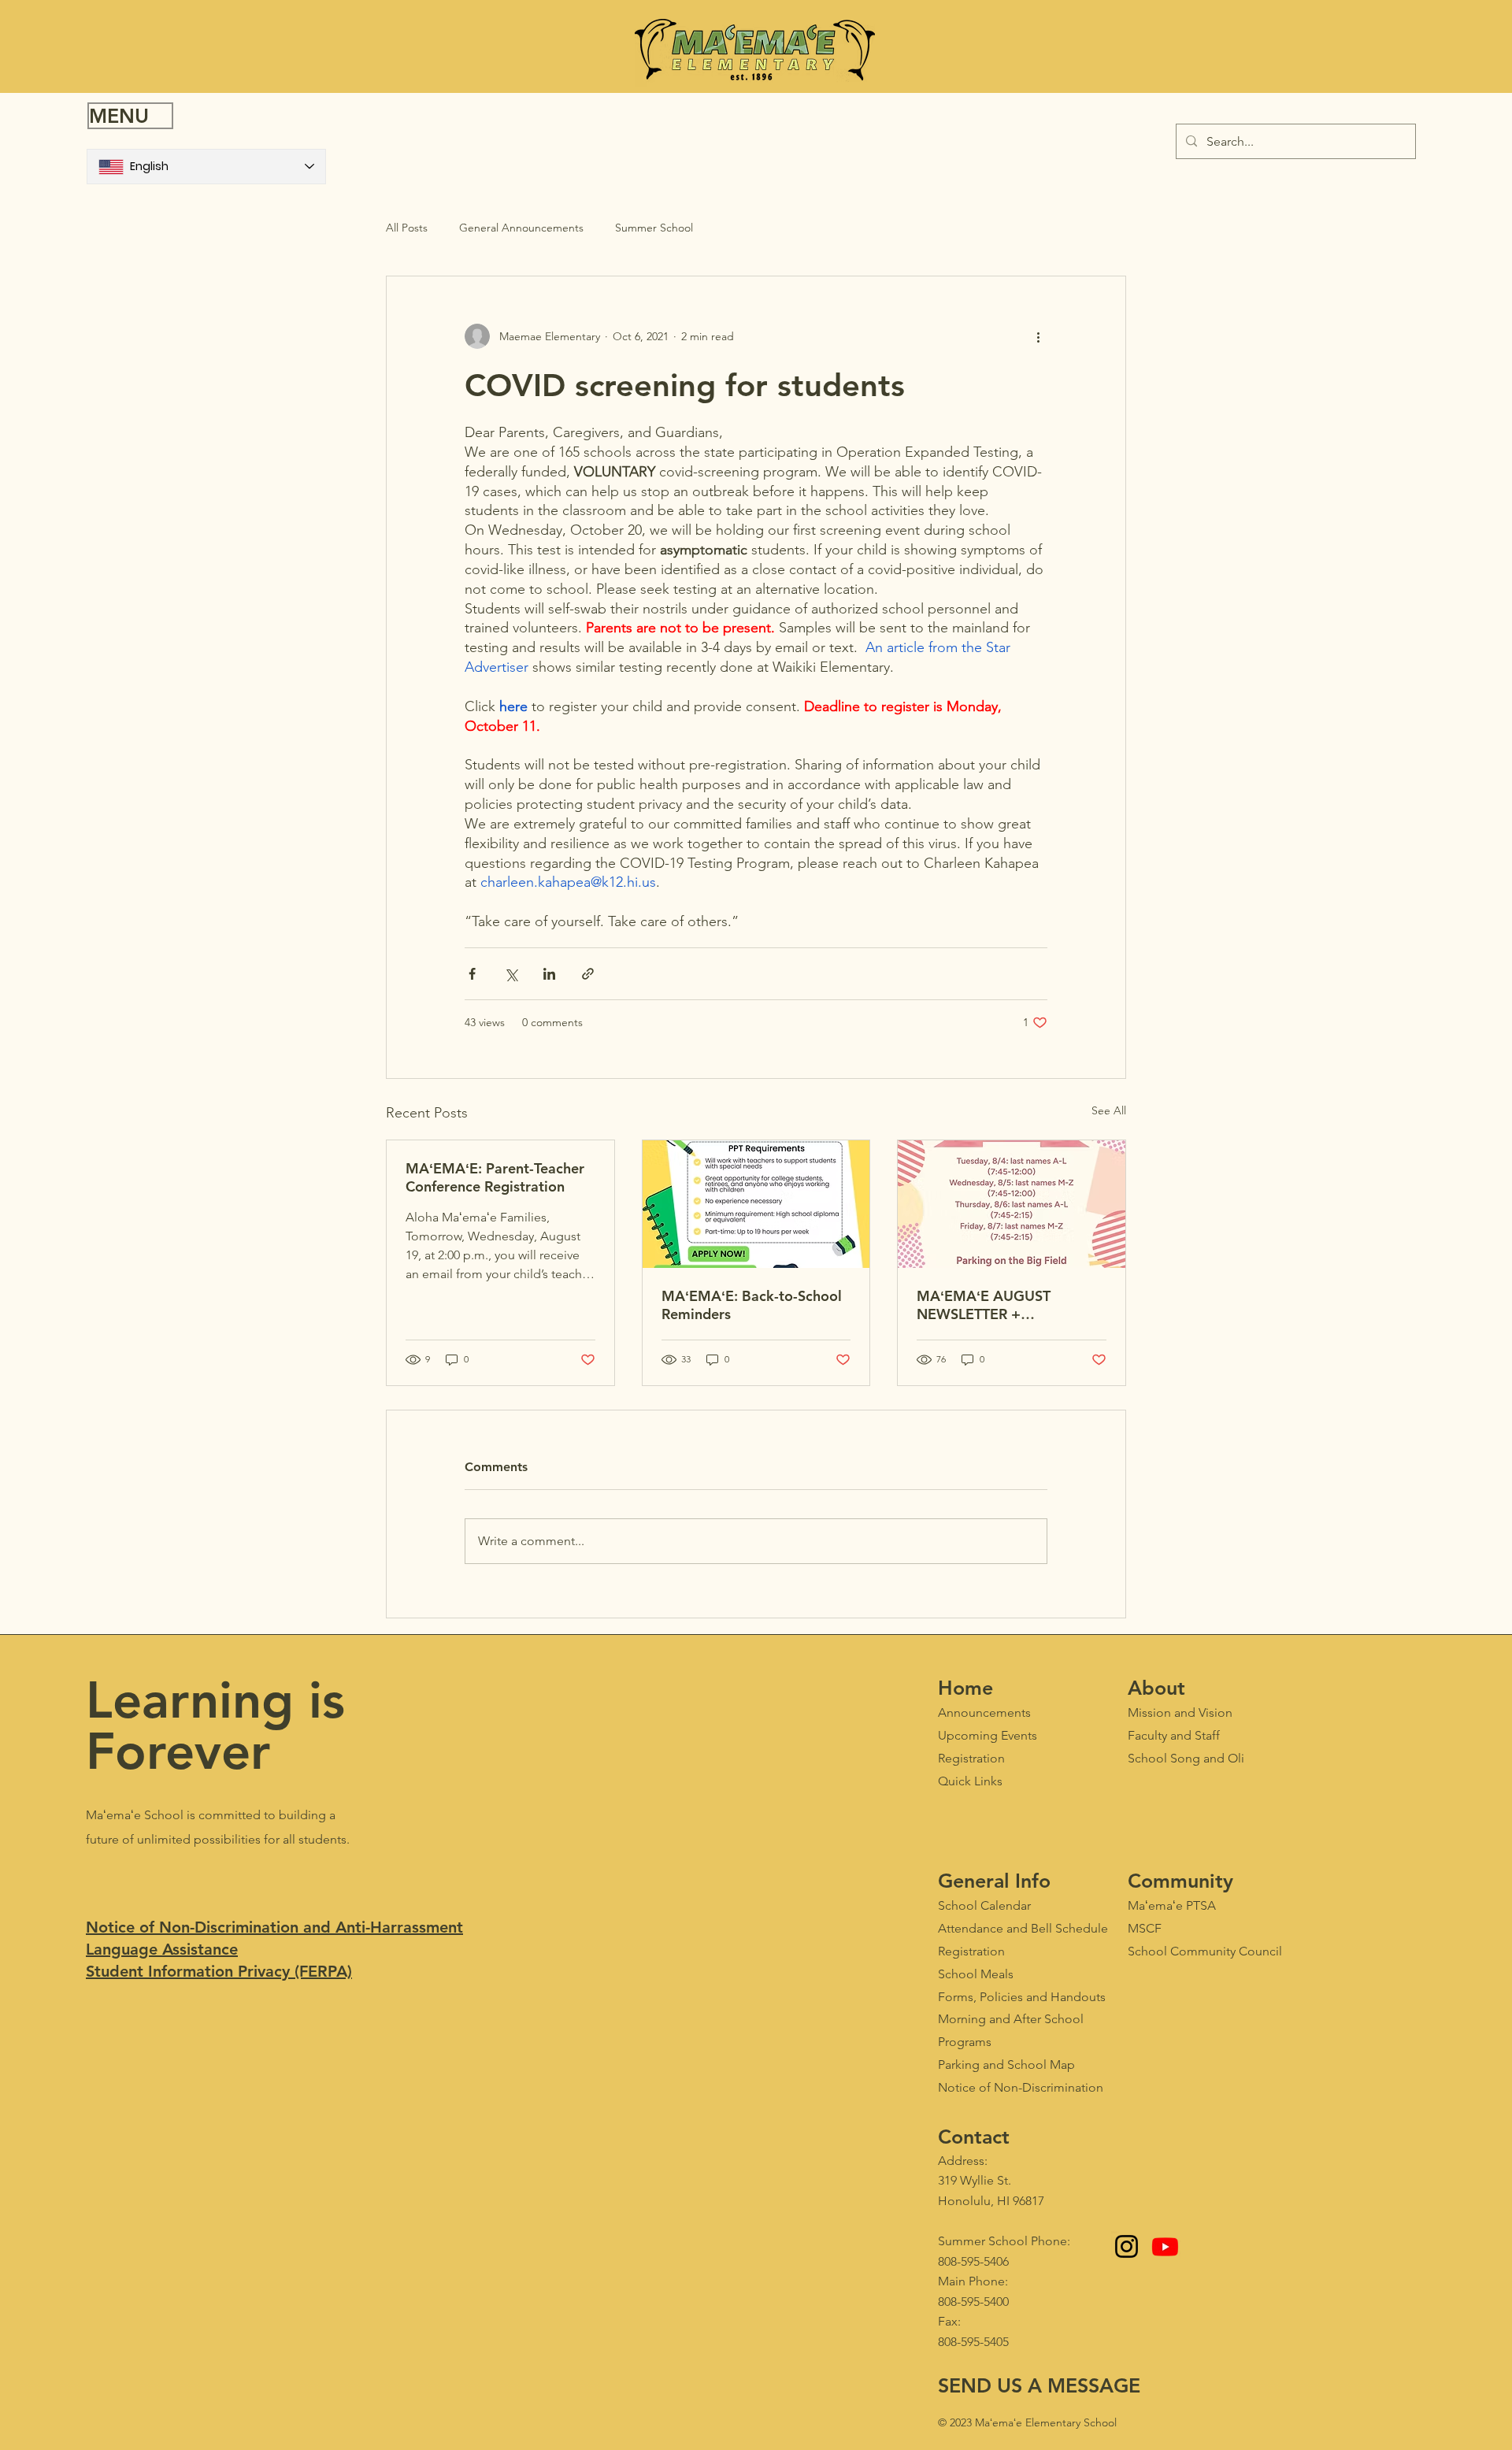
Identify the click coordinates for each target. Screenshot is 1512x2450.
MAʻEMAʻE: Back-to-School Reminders (752, 1305)
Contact (974, 2137)
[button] (130, 116)
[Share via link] (588, 974)
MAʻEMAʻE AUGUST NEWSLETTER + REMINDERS (984, 1305)
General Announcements (521, 228)
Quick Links (970, 1781)
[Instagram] (1127, 2246)
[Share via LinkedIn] (549, 974)
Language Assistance (162, 1949)
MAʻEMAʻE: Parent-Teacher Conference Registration (495, 1177)
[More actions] (1038, 336)
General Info (994, 1881)
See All (1109, 1110)
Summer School (654, 228)
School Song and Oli (1186, 1758)
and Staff (1174, 1735)
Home (965, 1688)
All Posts (407, 228)
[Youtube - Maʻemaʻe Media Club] (1165, 2246)
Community (1180, 1881)
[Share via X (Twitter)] (511, 974)
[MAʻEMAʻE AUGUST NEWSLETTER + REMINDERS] (1012, 1204)
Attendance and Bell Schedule (1023, 1928)
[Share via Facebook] (472, 974)
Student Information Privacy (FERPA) (219, 1971)
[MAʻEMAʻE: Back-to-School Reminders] (756, 1204)
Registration (971, 1951)
